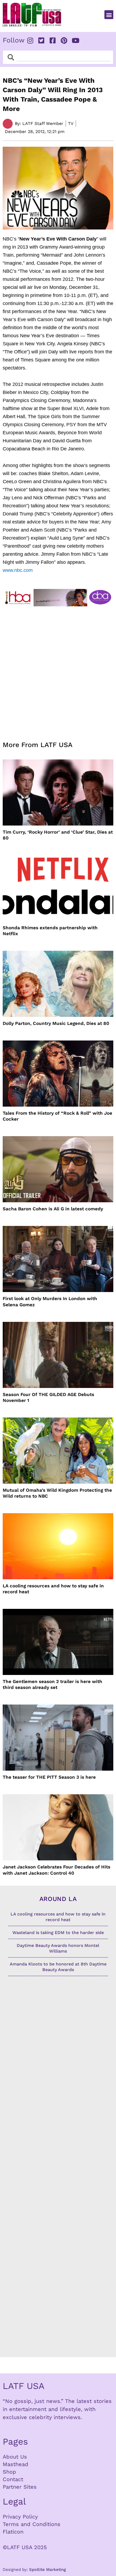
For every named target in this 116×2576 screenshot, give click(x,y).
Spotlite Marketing (47, 2570)
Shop (9, 2472)
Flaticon (13, 2532)
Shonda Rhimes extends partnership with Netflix (50, 931)
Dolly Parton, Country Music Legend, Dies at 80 (56, 1023)
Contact (13, 2479)
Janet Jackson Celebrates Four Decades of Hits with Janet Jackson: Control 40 (57, 1870)
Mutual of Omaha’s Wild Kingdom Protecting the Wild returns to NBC (57, 1493)
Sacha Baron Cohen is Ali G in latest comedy (53, 1209)
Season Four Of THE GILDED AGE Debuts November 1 (48, 1397)
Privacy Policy (20, 2517)
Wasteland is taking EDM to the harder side (58, 1933)
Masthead (16, 2464)
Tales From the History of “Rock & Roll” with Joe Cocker (57, 1116)
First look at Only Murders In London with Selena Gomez (50, 1301)
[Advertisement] (58, 670)
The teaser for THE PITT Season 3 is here (49, 1777)
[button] (109, 15)
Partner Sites (20, 2487)
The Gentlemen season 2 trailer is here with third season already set (52, 1684)
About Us (15, 2457)
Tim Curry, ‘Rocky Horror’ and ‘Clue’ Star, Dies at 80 (58, 835)
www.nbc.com (18, 570)
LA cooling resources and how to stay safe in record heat (53, 1589)
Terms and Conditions (32, 2524)
